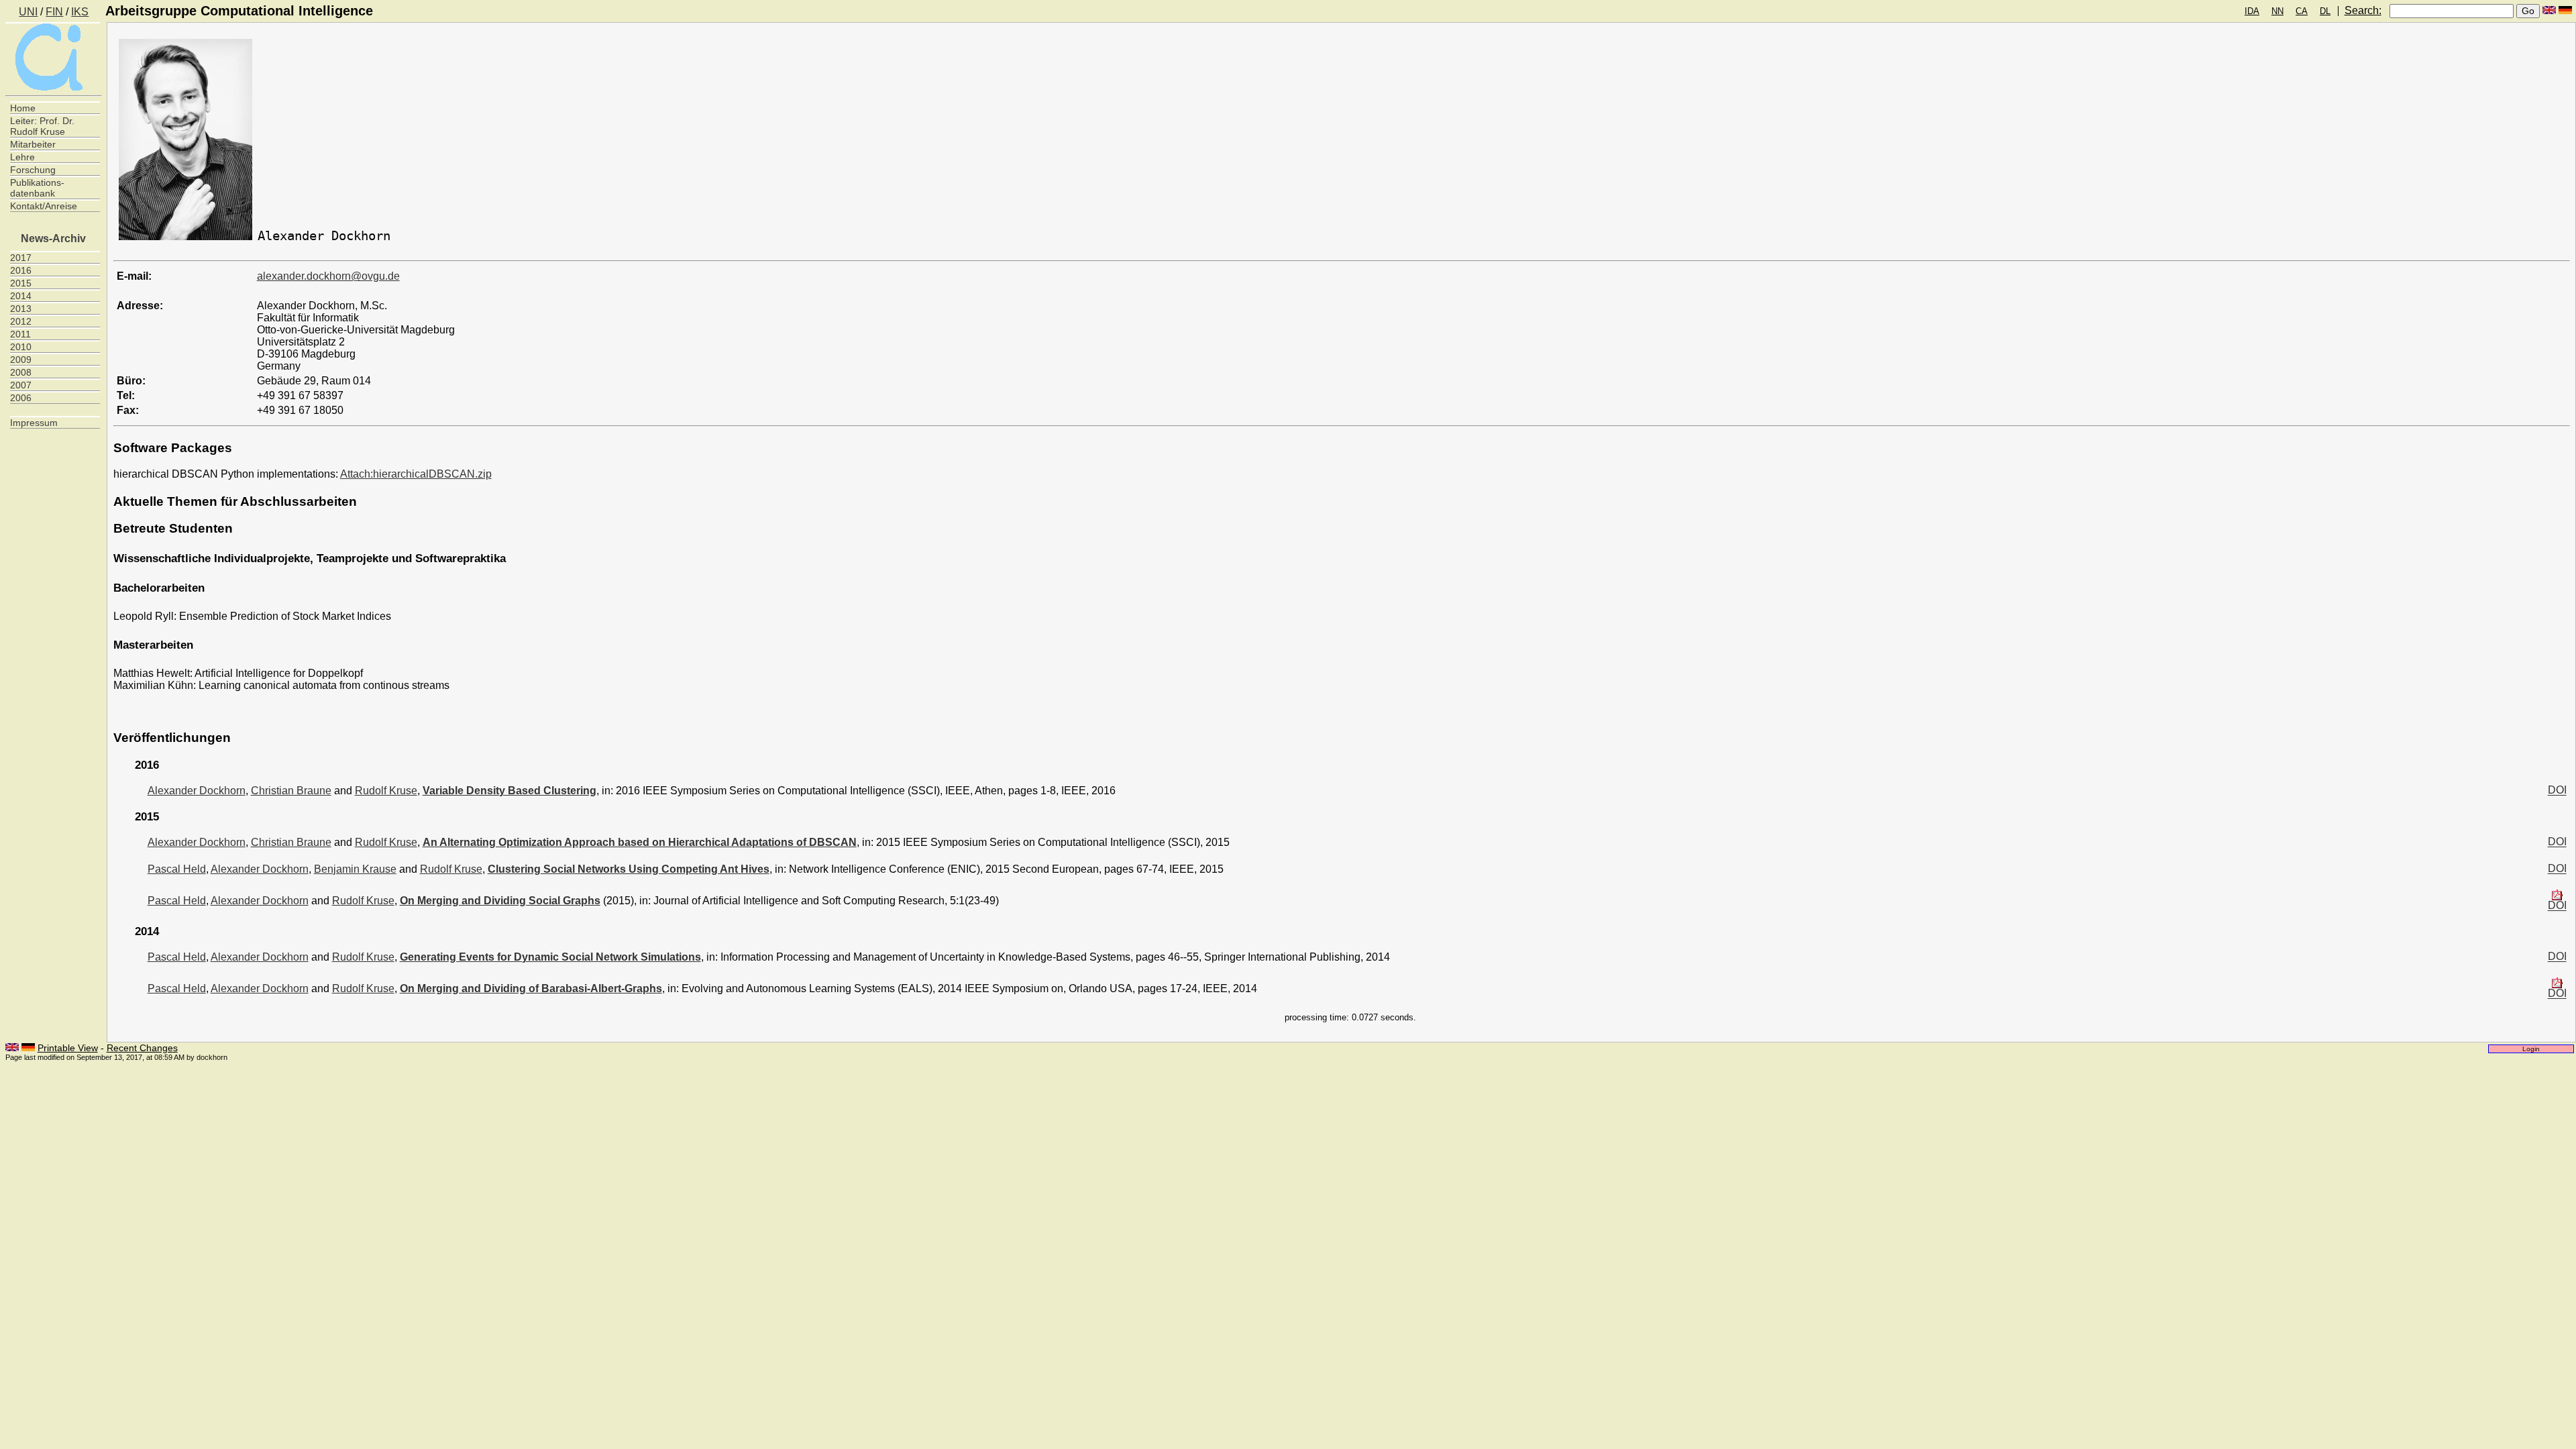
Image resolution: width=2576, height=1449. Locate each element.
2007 (21, 385)
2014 (21, 296)
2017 (21, 258)
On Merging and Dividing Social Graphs (500, 901)
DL (2325, 11)
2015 (21, 283)
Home (23, 108)
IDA (2252, 11)
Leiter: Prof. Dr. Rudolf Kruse (42, 126)
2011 (20, 334)
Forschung (33, 170)
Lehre (22, 157)
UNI (28, 12)
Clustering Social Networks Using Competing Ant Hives (629, 869)
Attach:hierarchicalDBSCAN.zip (416, 474)
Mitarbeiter (33, 144)
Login (2531, 1049)
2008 (21, 372)
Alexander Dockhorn (197, 791)
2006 (21, 398)
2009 (21, 360)
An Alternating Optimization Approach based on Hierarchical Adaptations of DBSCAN (640, 842)
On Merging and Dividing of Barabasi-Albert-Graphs (531, 988)
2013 (21, 309)
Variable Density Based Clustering (509, 791)
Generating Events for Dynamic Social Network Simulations (550, 957)
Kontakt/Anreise (44, 206)
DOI (2557, 791)
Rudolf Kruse (386, 791)
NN (2277, 11)
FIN (54, 12)
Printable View (68, 1048)
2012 (21, 321)
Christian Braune (291, 791)
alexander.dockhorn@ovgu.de (328, 276)
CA (2302, 11)
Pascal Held (177, 869)
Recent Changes (142, 1048)
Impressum (34, 423)
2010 (21, 347)
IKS (80, 12)
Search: (2363, 10)
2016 (21, 270)
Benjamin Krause (355, 869)
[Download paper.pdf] (2557, 896)
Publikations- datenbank (37, 188)
